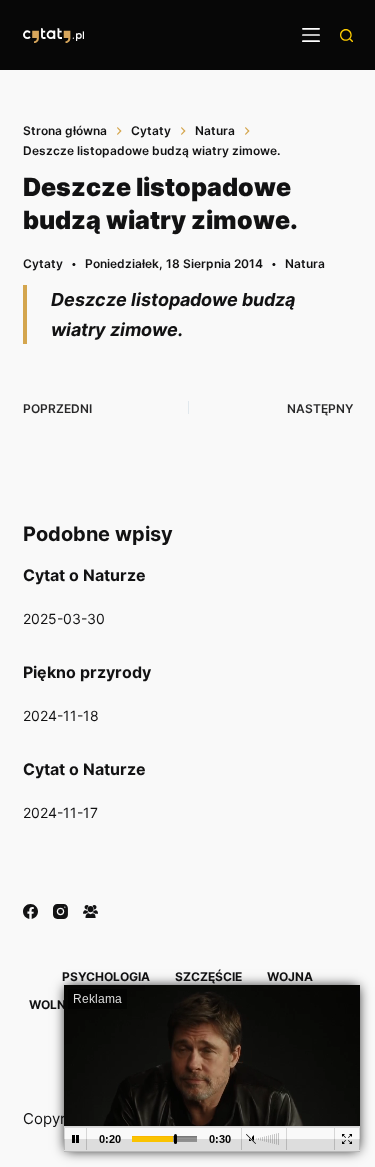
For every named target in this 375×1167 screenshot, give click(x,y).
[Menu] (311, 35)
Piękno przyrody (87, 672)
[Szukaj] (346, 35)
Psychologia (106, 976)
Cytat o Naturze (84, 575)
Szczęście (208, 976)
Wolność (60, 1004)
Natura (305, 263)
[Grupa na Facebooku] (90, 911)
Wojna (290, 976)
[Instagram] (60, 911)
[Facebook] (30, 911)
